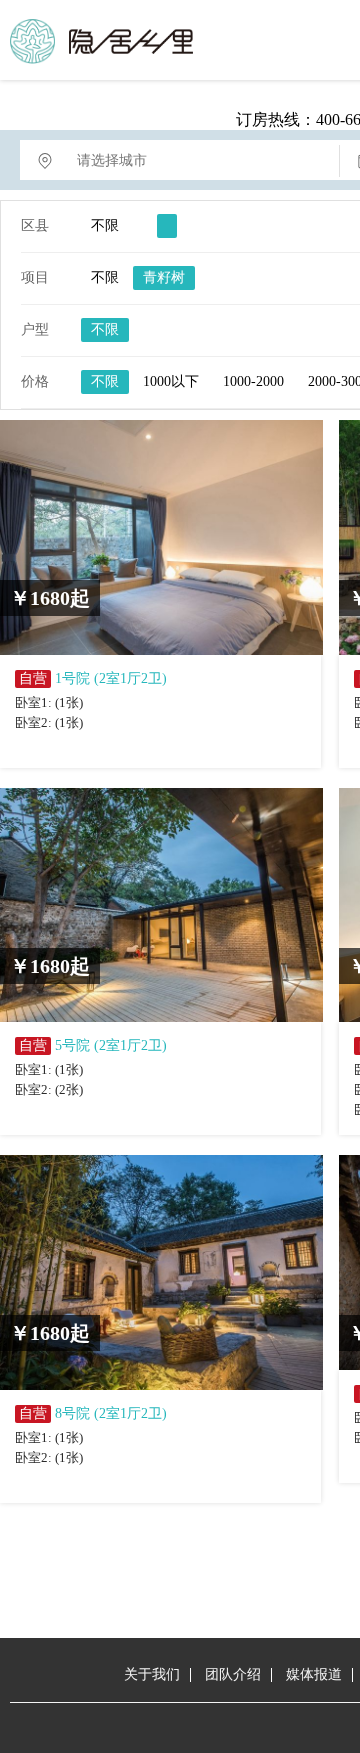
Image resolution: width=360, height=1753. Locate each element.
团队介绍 (233, 1674)
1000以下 (171, 381)
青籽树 (164, 277)
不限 (105, 225)
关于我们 (152, 1674)
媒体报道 (314, 1674)
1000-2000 (253, 381)
